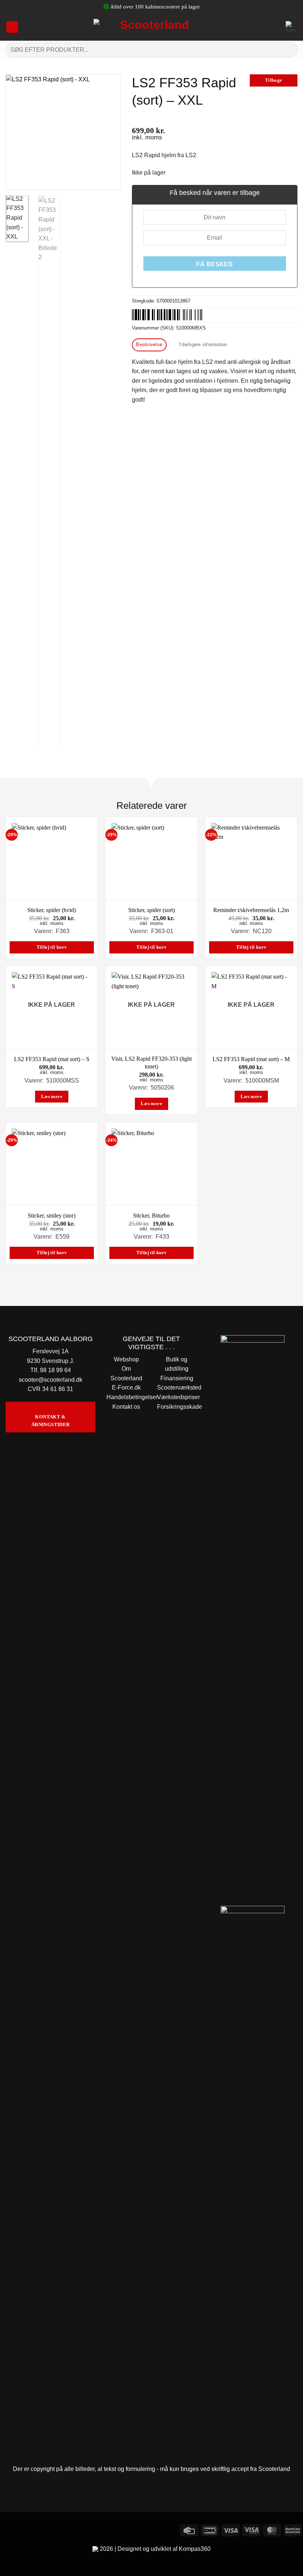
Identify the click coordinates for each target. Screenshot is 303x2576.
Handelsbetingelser (132, 1397)
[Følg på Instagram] (20, 2529)
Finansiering (177, 1378)
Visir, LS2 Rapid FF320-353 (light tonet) (151, 1063)
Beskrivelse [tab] (149, 345)
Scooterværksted (179, 1387)
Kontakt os (126, 1407)
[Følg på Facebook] (7, 2529)
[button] (12, 27)
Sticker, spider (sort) (151, 910)
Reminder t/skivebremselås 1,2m (251, 910)
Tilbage (274, 80)
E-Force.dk (126, 1387)
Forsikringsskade (180, 1407)
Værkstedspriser (178, 1397)
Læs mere (52, 1097)
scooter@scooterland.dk (51, 1380)
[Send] (289, 50)
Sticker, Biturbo (151, 1216)
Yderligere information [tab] (203, 345)
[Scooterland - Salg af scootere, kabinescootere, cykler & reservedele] (151, 27)
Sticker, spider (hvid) (52, 910)
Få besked (215, 264)
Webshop (126, 1359)
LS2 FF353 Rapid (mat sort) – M (251, 1059)
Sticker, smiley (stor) (52, 1216)
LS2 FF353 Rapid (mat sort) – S (52, 1059)
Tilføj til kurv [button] (52, 947)
